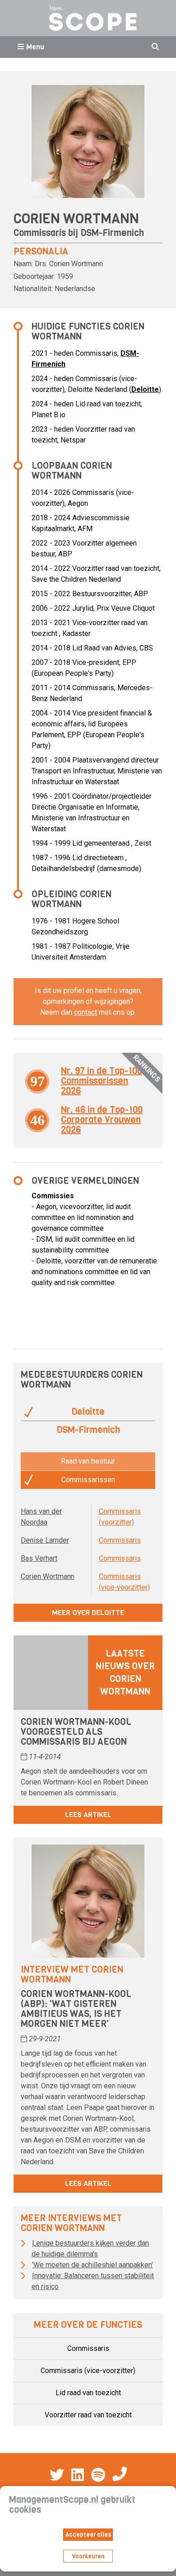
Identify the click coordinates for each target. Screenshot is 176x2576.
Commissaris (120, 1540)
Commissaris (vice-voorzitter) (88, 2371)
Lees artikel (88, 1815)
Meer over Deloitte (88, 1613)
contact (86, 1012)
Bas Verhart (39, 1558)
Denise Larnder (45, 1540)
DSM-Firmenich (112, 233)
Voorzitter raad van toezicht (88, 2415)
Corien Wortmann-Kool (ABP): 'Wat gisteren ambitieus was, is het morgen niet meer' (76, 2009)
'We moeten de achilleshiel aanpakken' (93, 2265)
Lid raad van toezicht (88, 2393)
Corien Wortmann (48, 1576)
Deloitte (145, 389)
